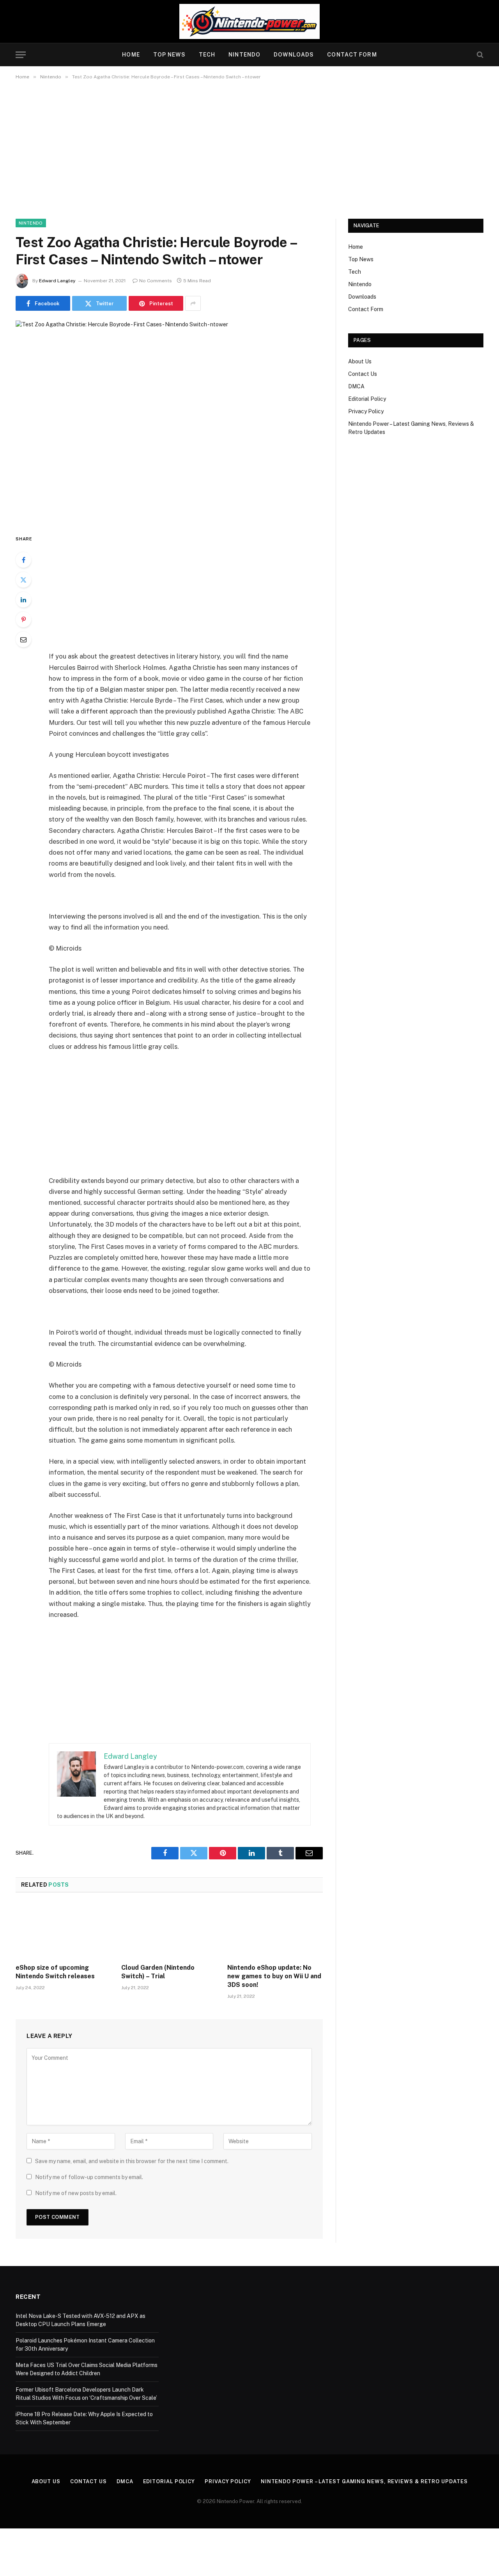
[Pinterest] (23, 620)
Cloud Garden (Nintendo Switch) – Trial (158, 1972)
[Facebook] (23, 560)
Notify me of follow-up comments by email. (89, 2177)
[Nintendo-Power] (249, 21)
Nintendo (244, 55)
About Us (360, 361)
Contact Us (363, 374)
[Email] (23, 639)
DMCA (356, 386)
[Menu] (21, 55)
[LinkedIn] (23, 600)
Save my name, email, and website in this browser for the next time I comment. (132, 2161)
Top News (169, 55)
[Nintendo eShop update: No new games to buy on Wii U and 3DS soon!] (275, 1930)
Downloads (294, 55)
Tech (207, 55)
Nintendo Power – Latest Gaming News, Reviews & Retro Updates (364, 2481)
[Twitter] (23, 580)
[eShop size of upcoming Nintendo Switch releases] (63, 1930)
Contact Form (352, 55)
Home (131, 55)
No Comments (156, 281)
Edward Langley (57, 281)
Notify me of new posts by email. (76, 2193)
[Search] (479, 55)
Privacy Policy (366, 411)
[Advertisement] (249, 148)
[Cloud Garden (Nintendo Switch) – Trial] (169, 1930)
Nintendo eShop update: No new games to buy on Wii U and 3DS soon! (274, 1976)
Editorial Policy (367, 399)
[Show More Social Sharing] (193, 303)
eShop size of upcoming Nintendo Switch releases (55, 1972)
